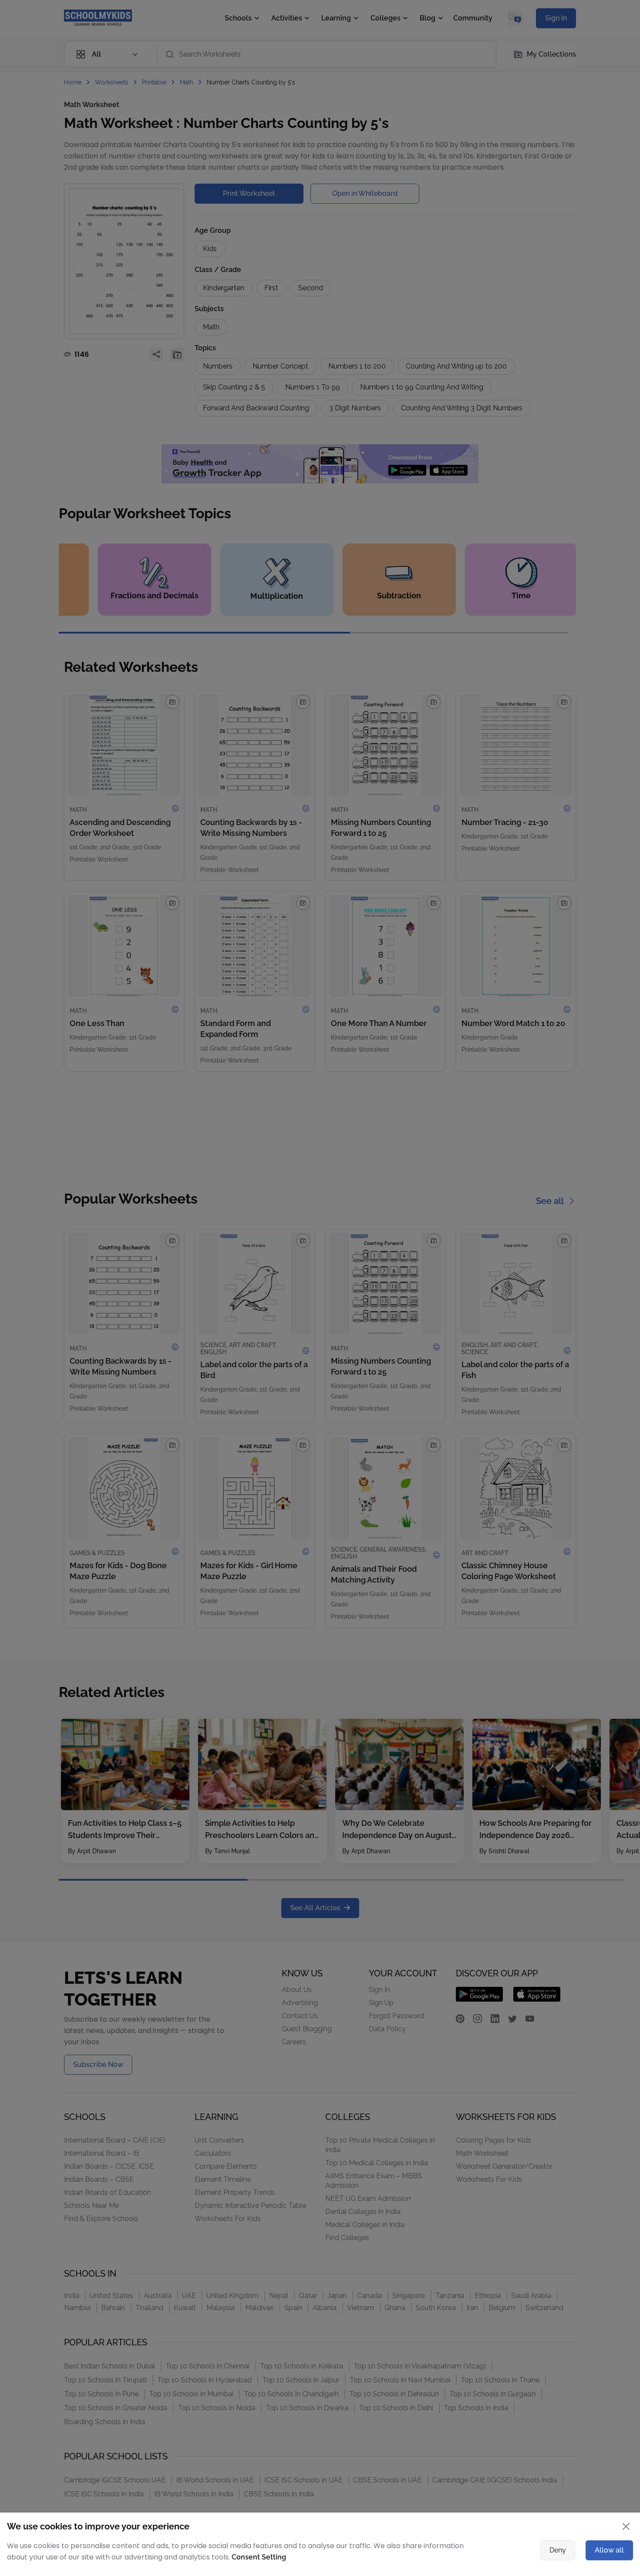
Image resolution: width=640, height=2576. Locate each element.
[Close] (557, 1203)
